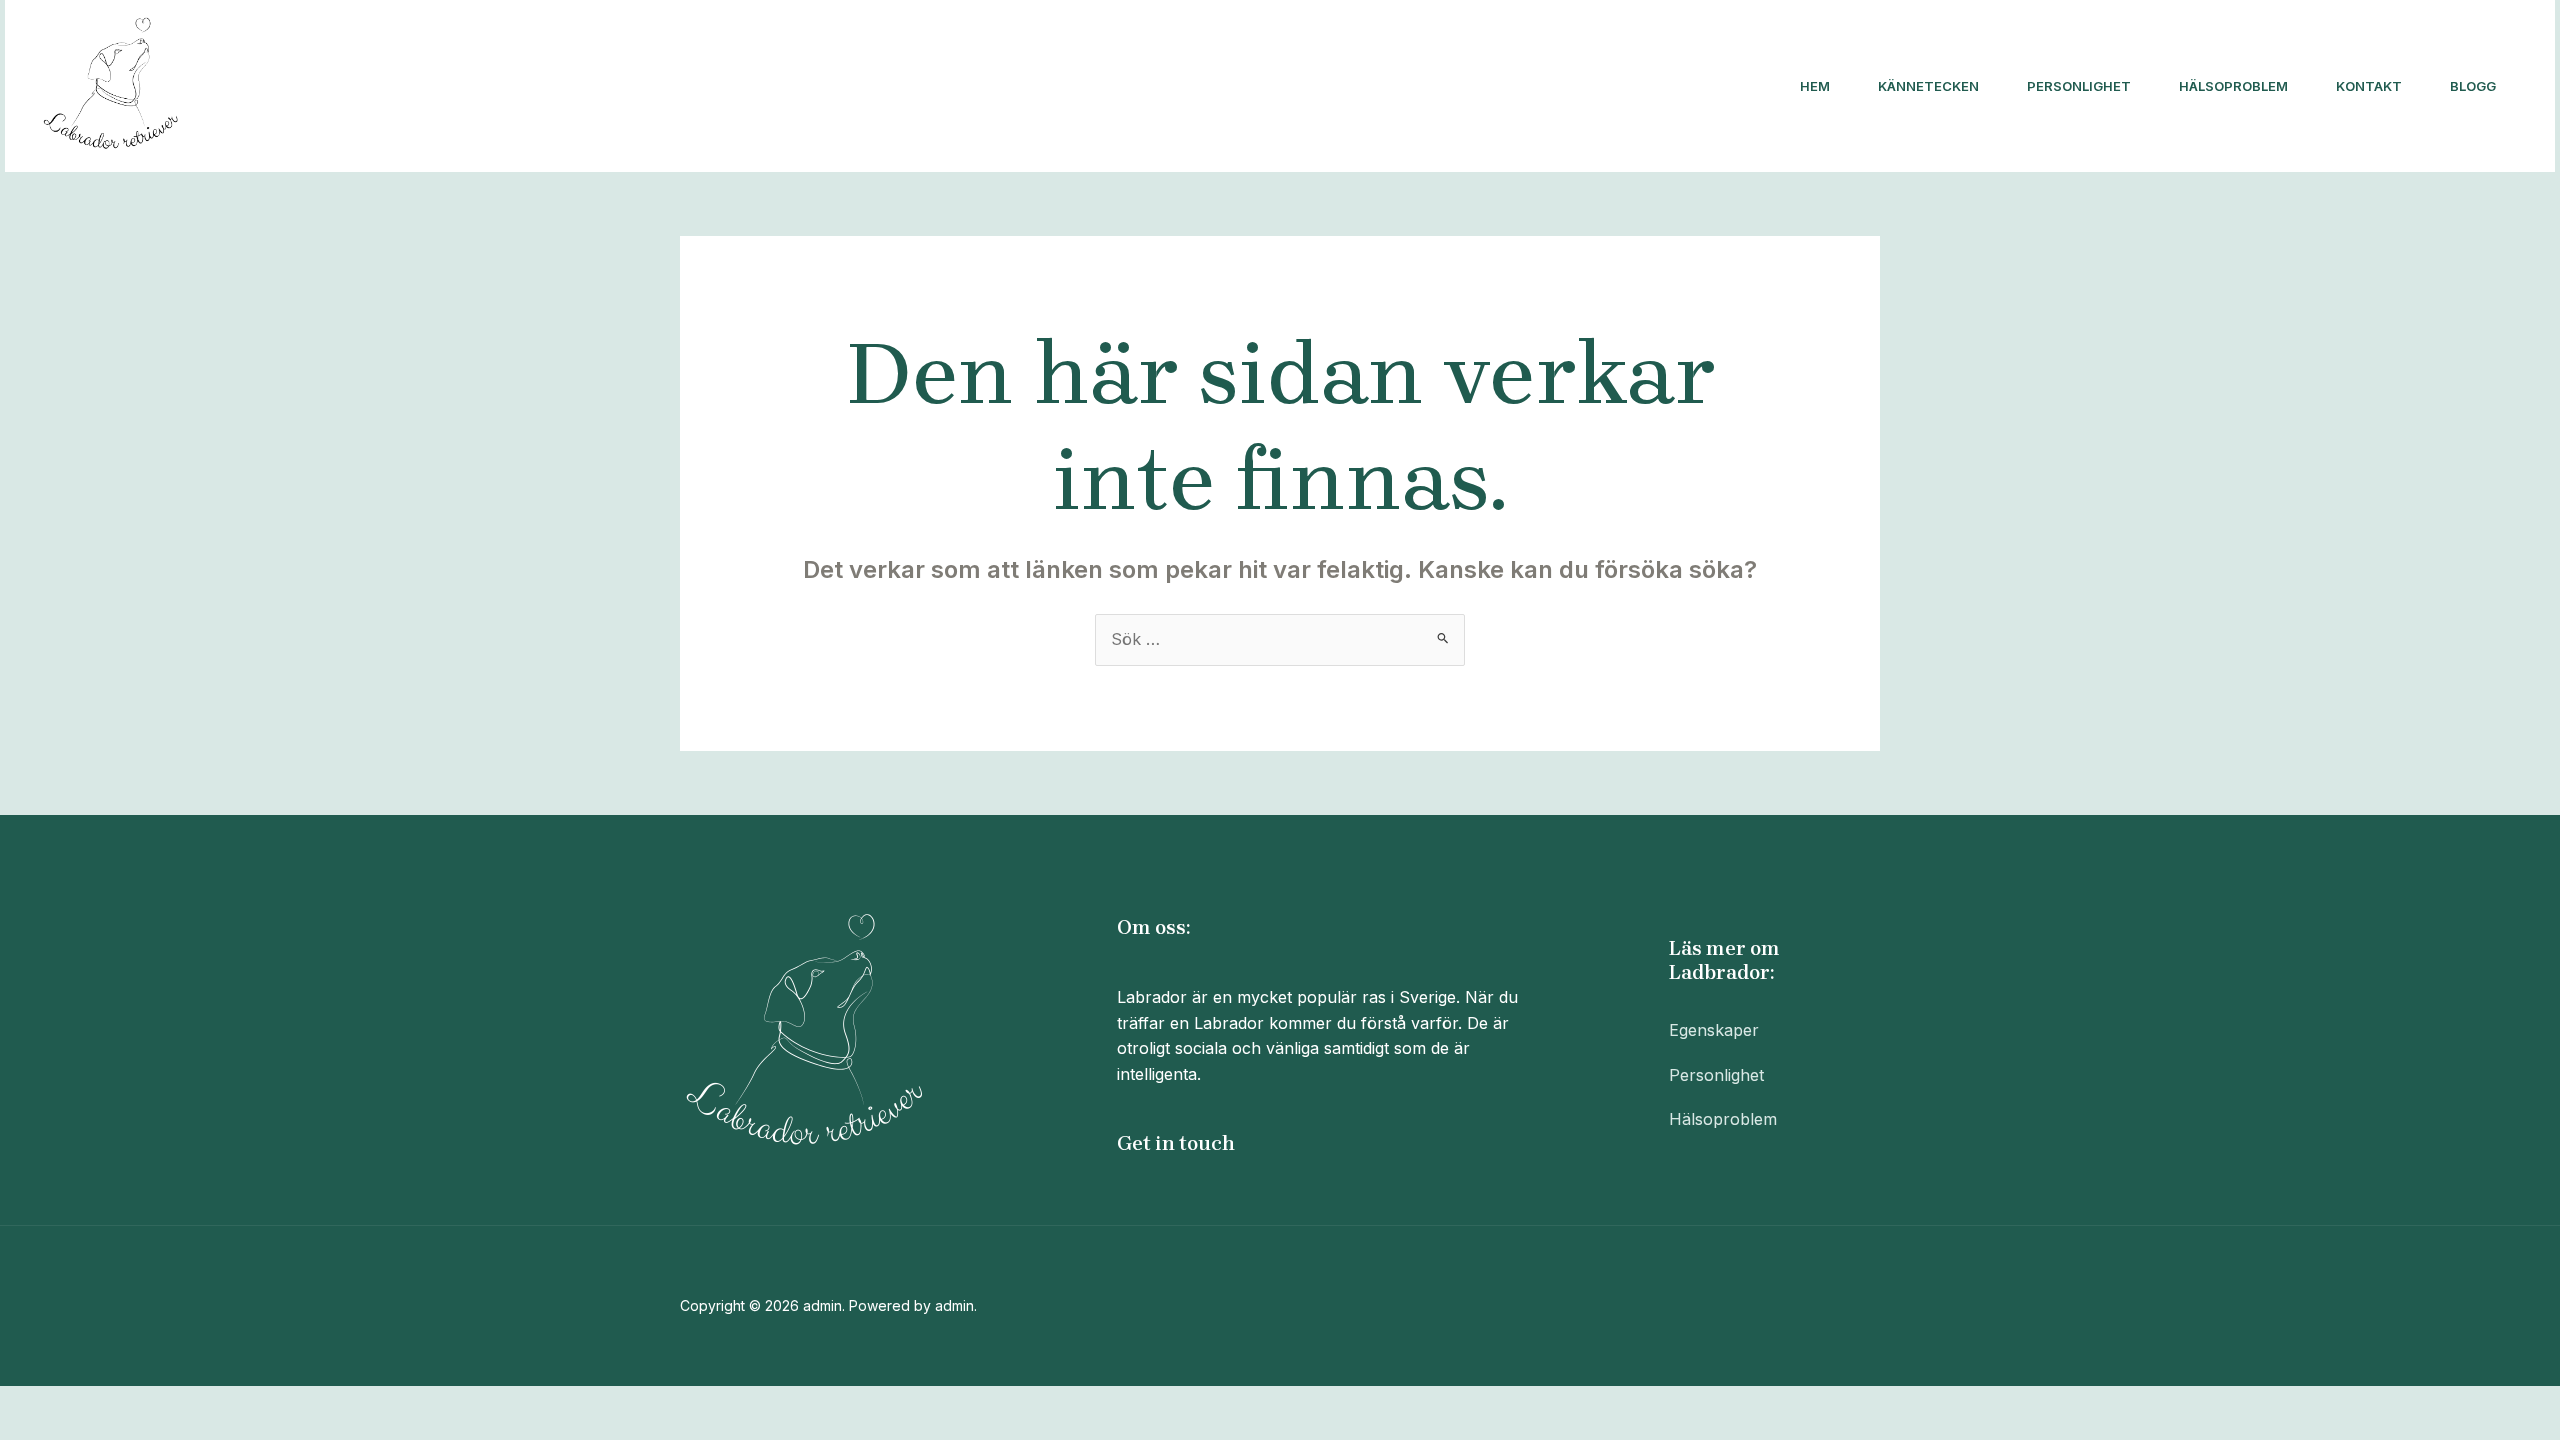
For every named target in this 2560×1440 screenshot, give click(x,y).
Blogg (2473, 86)
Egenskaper (1714, 1030)
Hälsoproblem (2233, 86)
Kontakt (2369, 86)
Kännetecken (1928, 86)
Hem (1815, 86)
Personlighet (2079, 86)
